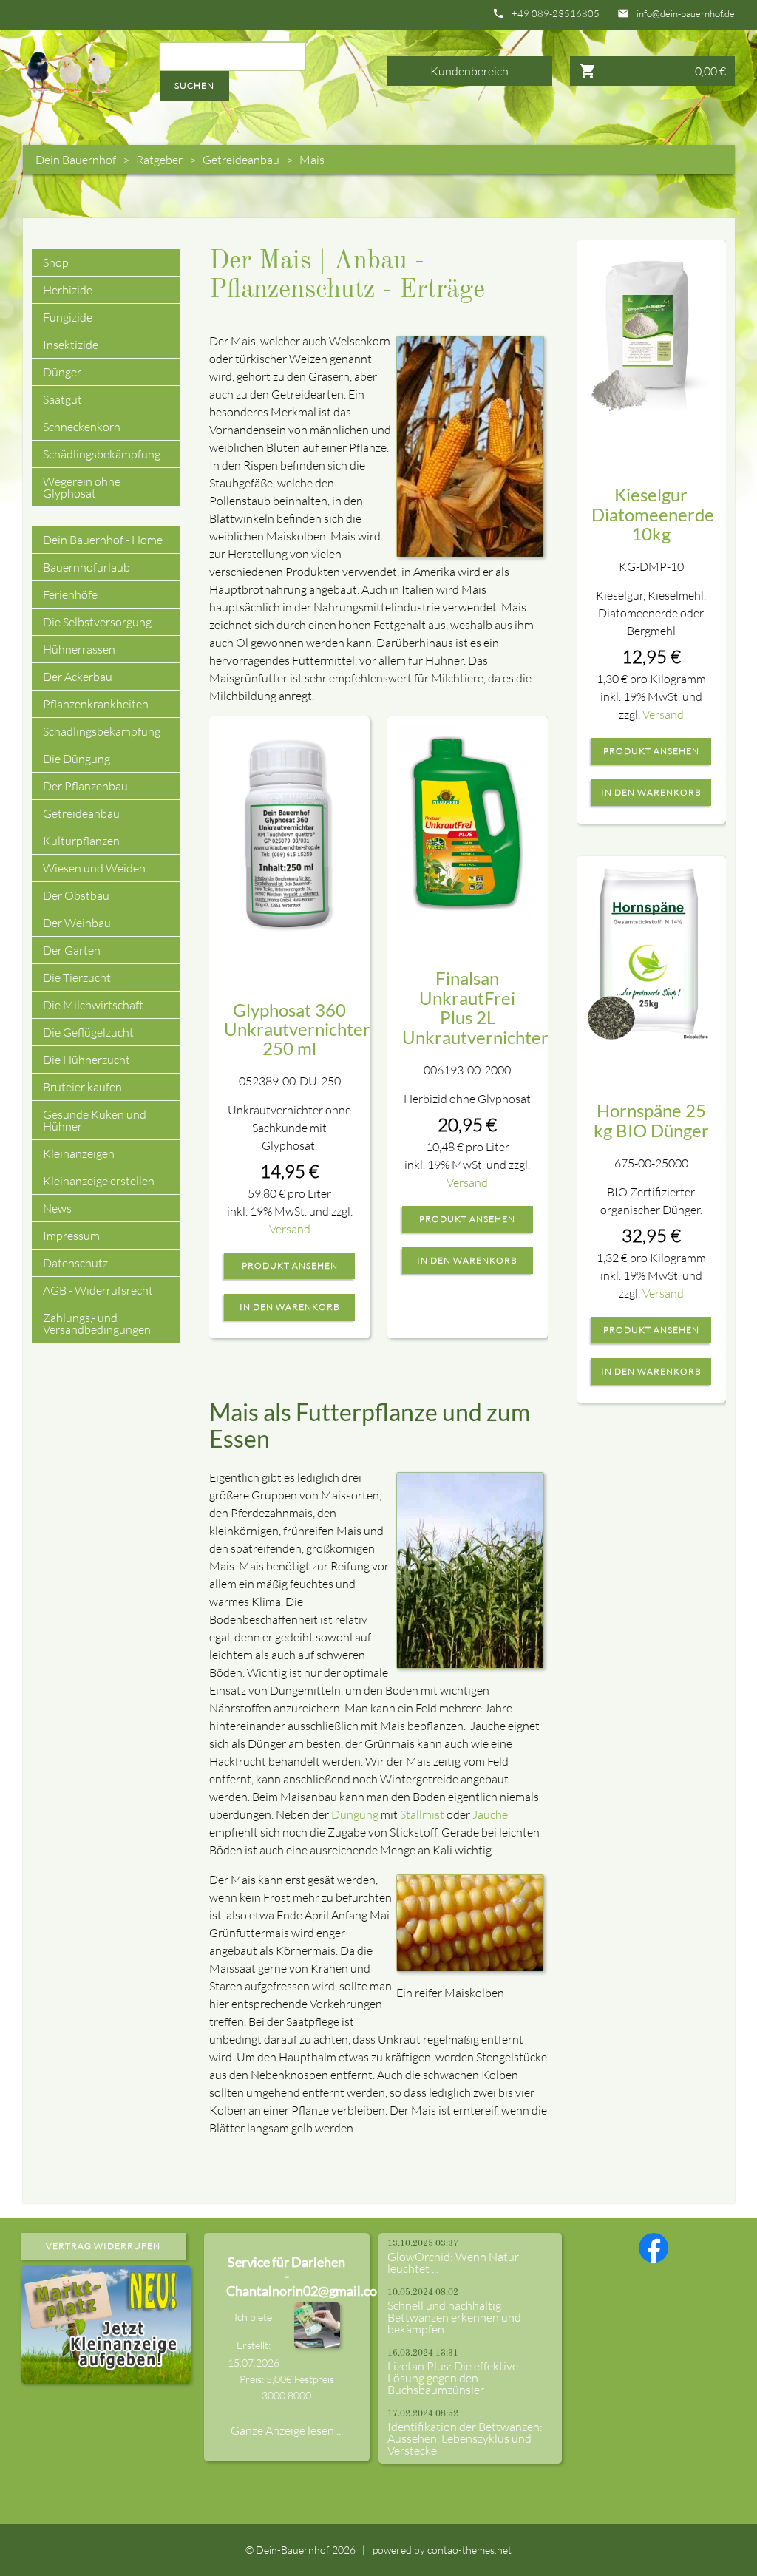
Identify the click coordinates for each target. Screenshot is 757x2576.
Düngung (355, 1814)
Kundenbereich (469, 71)
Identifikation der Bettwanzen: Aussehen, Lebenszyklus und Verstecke (465, 2438)
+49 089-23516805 (556, 14)
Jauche (490, 1814)
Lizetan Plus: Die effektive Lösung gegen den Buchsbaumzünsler (453, 2378)
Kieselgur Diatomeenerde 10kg (653, 514)
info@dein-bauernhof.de (686, 14)
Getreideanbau (241, 160)
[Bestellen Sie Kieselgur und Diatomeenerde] (650, 330)
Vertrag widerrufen (103, 2246)
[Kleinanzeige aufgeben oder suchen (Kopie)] (106, 2375)
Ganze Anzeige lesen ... (287, 2430)
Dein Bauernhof (76, 160)
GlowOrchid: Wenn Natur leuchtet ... (453, 2263)
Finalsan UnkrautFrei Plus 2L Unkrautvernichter (475, 1007)
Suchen (194, 85)
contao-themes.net (469, 2550)
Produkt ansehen (290, 1266)
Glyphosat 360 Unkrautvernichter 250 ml (297, 1029)
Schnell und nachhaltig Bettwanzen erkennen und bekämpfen (454, 2317)
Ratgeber (159, 160)
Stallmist (422, 1814)
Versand (290, 1229)
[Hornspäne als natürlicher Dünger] (650, 952)
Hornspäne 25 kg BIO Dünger (651, 1120)
